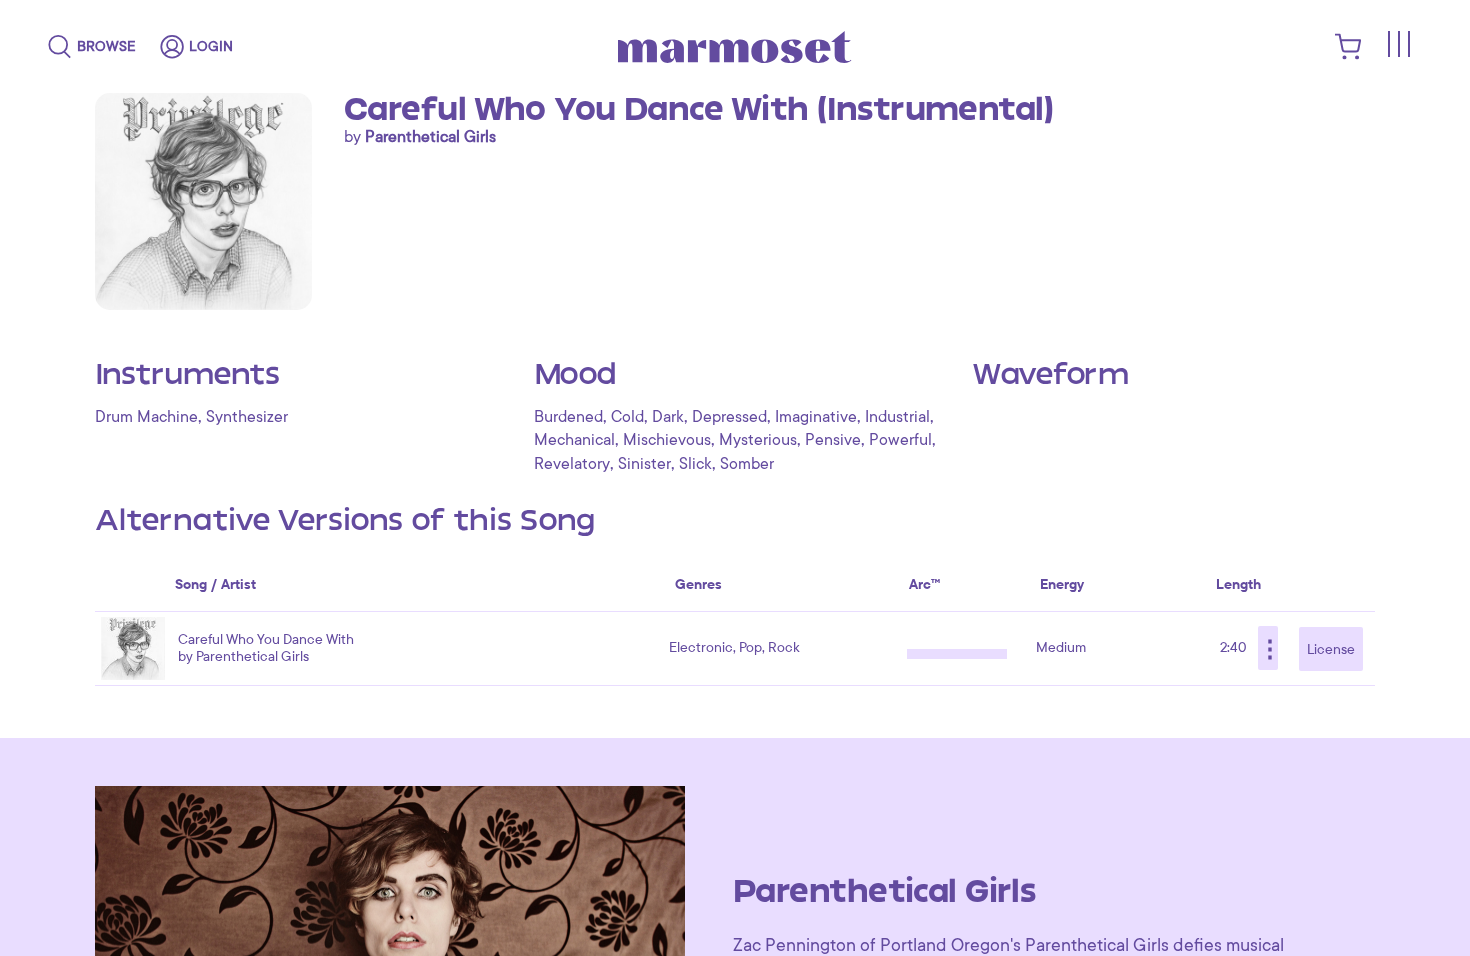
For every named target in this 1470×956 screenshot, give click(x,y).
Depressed (729, 417)
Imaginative (816, 417)
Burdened (568, 417)
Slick (695, 464)
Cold (627, 417)
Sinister (644, 464)
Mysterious (758, 440)
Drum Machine (146, 417)
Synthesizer (247, 417)
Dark (668, 417)
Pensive (833, 440)
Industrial (897, 417)
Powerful (900, 440)
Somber (747, 464)
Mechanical (574, 440)
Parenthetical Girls (430, 137)
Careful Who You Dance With (266, 639)
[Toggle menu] (1398, 44)
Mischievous (667, 440)
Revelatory (572, 464)
